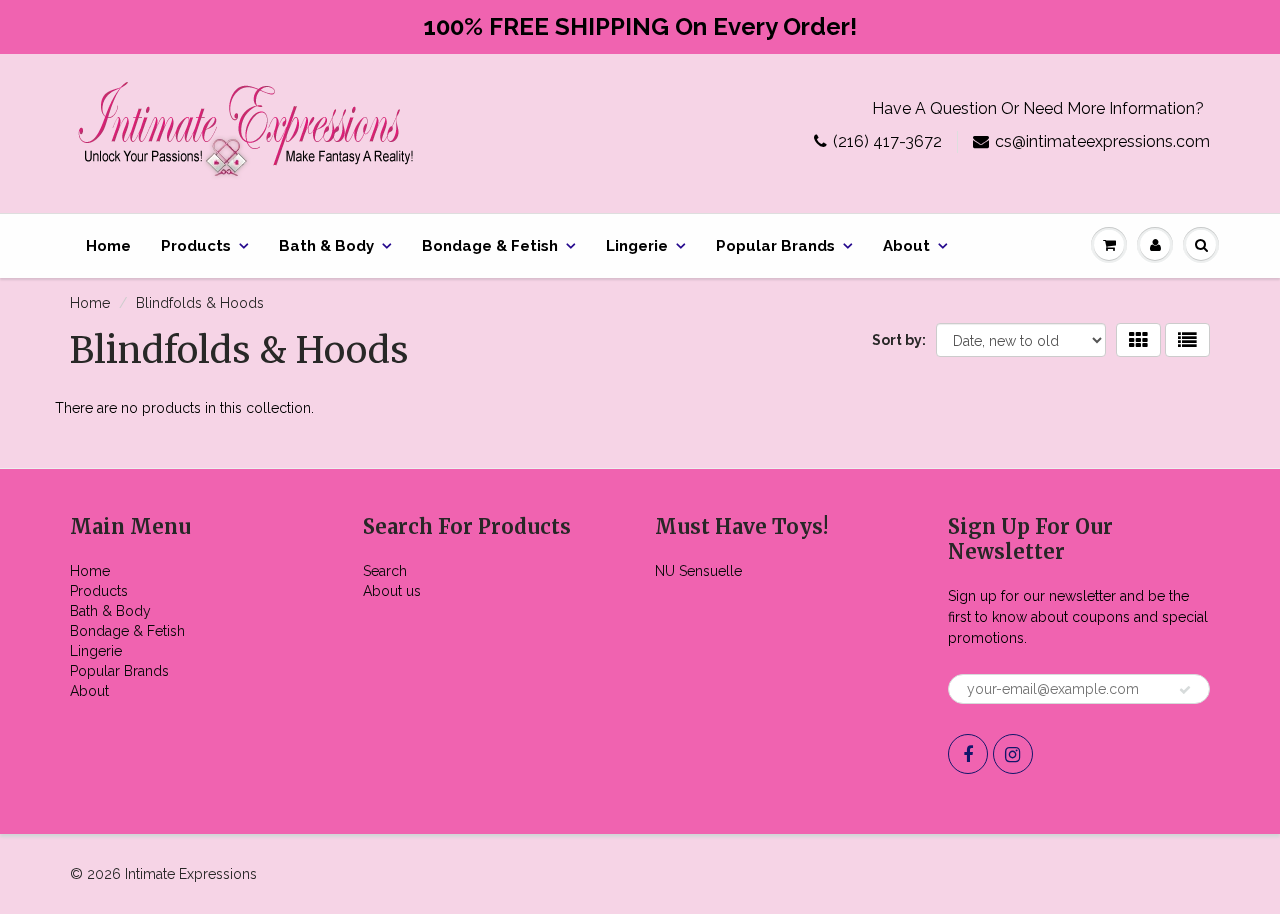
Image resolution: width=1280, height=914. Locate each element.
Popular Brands (775, 246)
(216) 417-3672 (887, 141)
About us (392, 591)
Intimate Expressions (191, 874)
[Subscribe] (1185, 690)
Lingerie (637, 246)
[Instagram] (1013, 754)
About (906, 246)
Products (196, 246)
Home (108, 246)
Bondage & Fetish (490, 246)
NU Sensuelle (698, 571)
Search (385, 571)
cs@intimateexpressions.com (1102, 141)
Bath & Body (326, 246)
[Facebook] (968, 754)
